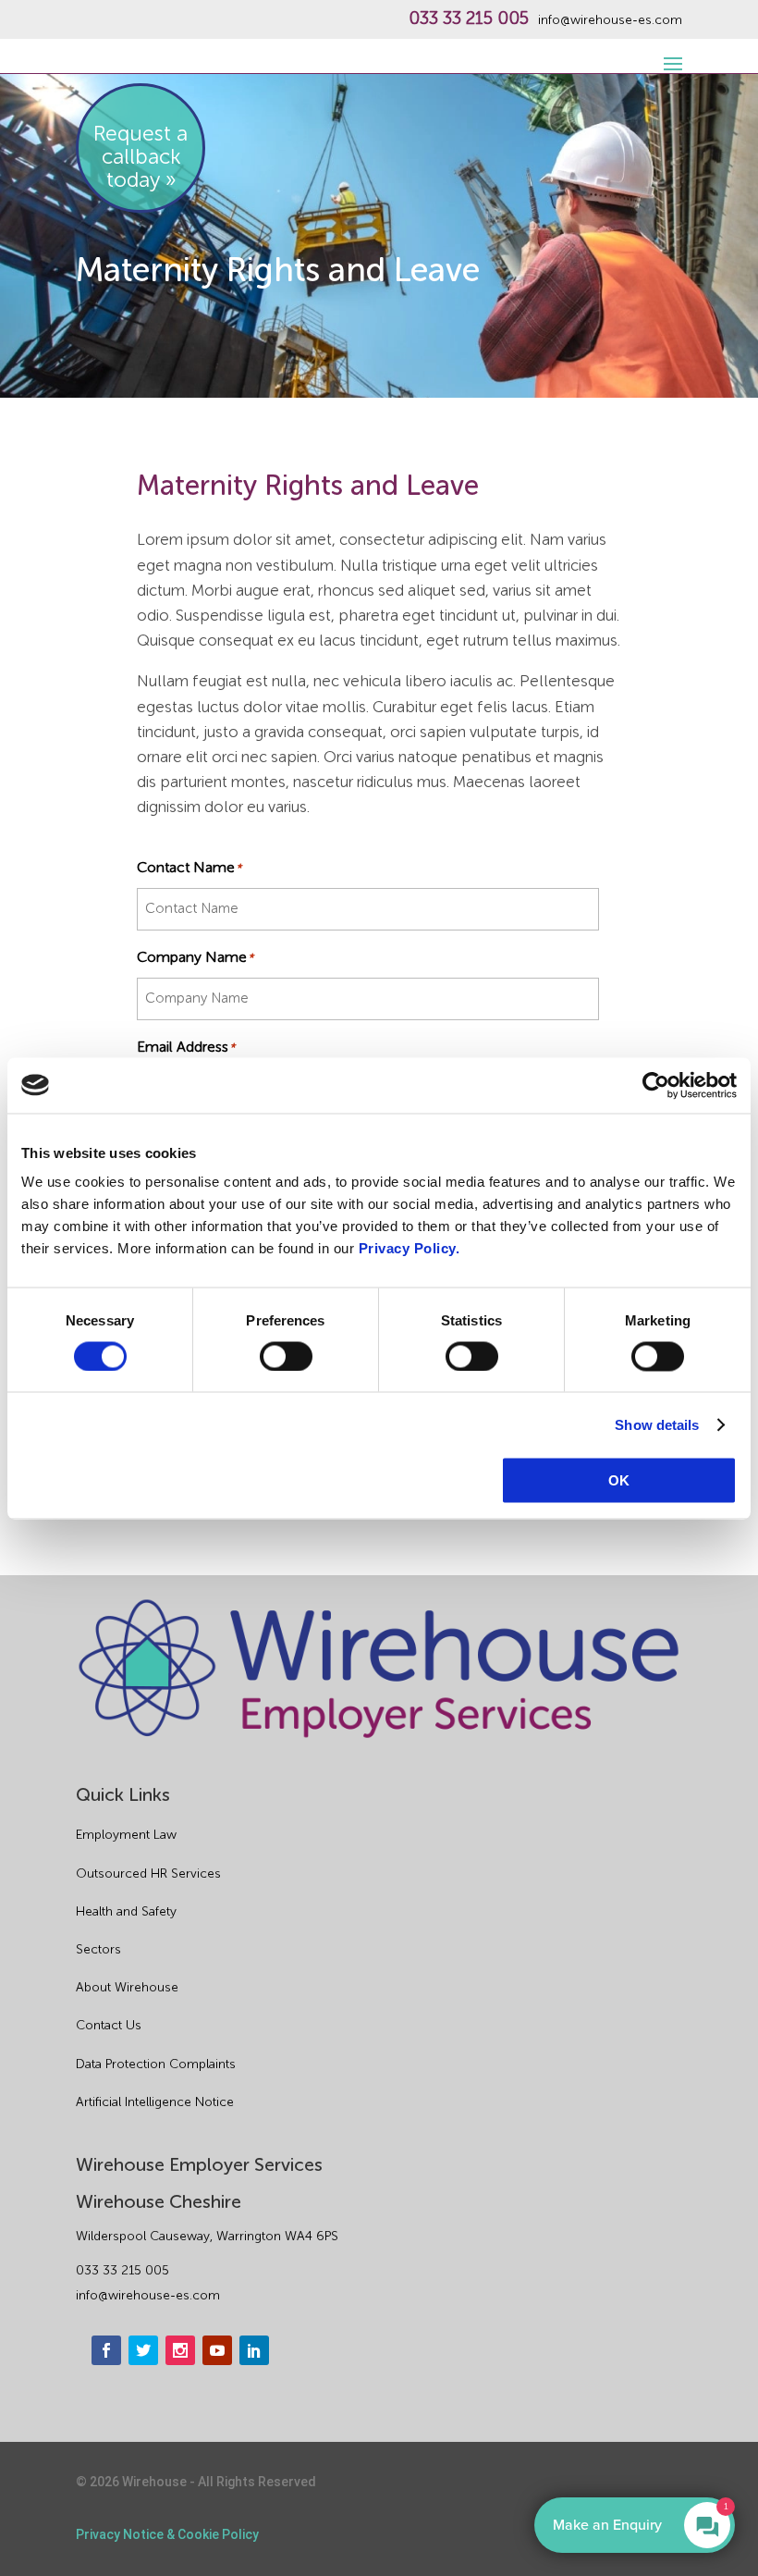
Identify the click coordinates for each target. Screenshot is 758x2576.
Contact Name (189, 867)
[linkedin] (254, 2350)
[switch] (286, 1356)
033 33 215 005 (469, 18)
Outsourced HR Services (148, 1873)
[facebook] (106, 2350)
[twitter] (143, 2350)
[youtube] (217, 2350)
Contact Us (109, 2025)
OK (619, 1480)
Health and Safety (126, 1911)
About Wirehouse (127, 1987)
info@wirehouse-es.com (610, 20)
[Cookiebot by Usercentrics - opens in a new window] (656, 1085)
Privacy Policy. (410, 1248)
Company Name (196, 957)
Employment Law (126, 1835)
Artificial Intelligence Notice (155, 2102)
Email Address (186, 1047)
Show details (657, 1424)
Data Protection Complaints (156, 2064)
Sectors (98, 1949)
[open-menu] (670, 54)
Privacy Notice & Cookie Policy (167, 2534)
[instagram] (180, 2350)
